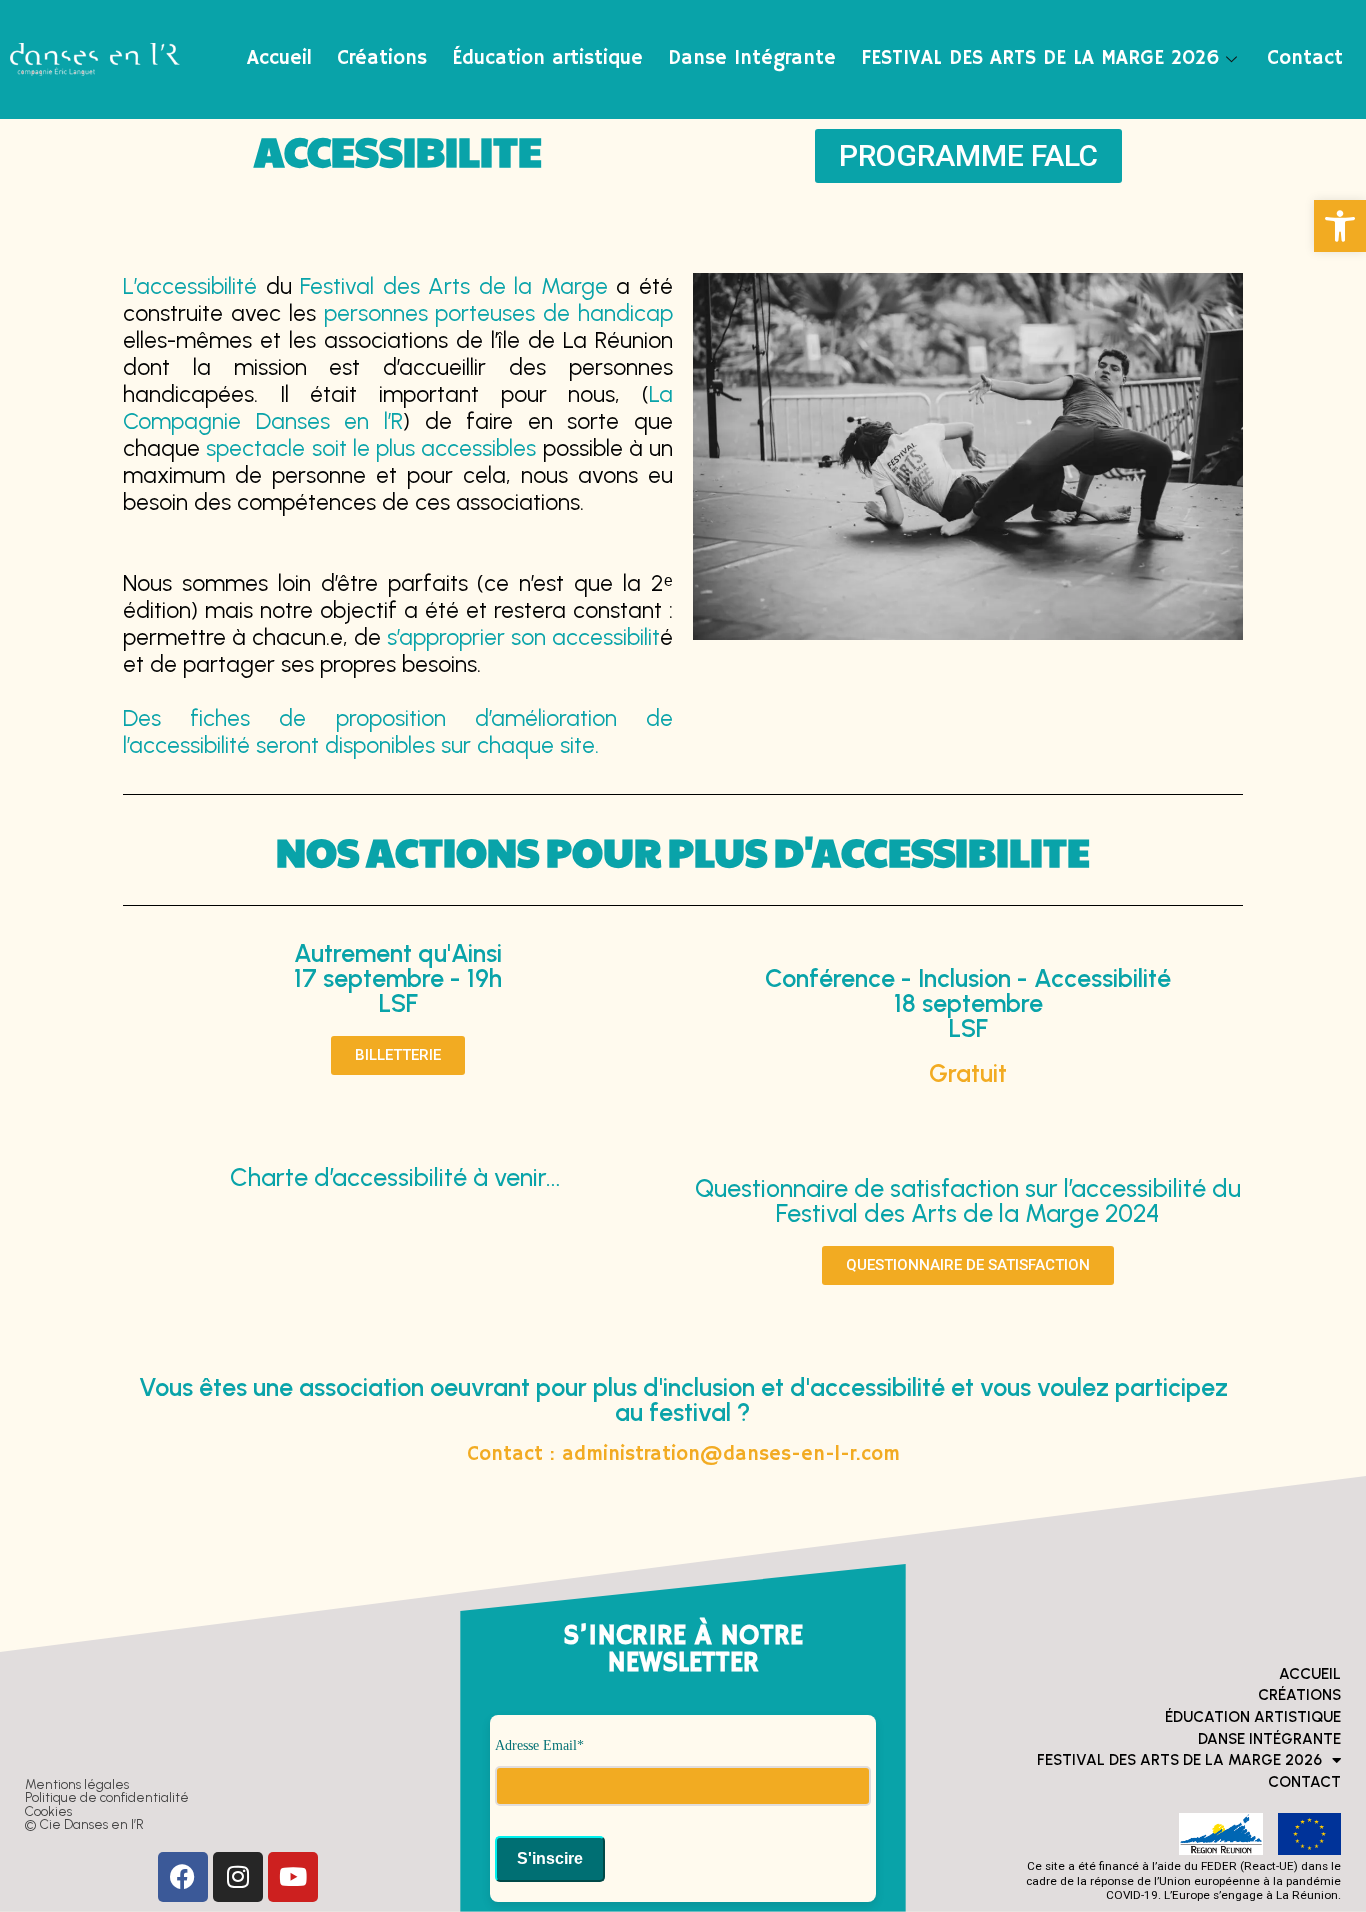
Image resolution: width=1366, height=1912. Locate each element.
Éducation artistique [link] (547, 58)
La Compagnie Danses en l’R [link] (398, 407)
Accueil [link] (279, 58)
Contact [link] (1305, 58)
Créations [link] (382, 58)
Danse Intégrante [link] (752, 58)
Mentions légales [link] (77, 1784)
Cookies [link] (48, 1811)
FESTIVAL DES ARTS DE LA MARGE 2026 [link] (1040, 58)
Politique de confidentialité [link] (107, 1797)
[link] (1340, 226)
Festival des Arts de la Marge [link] (450, 286)
